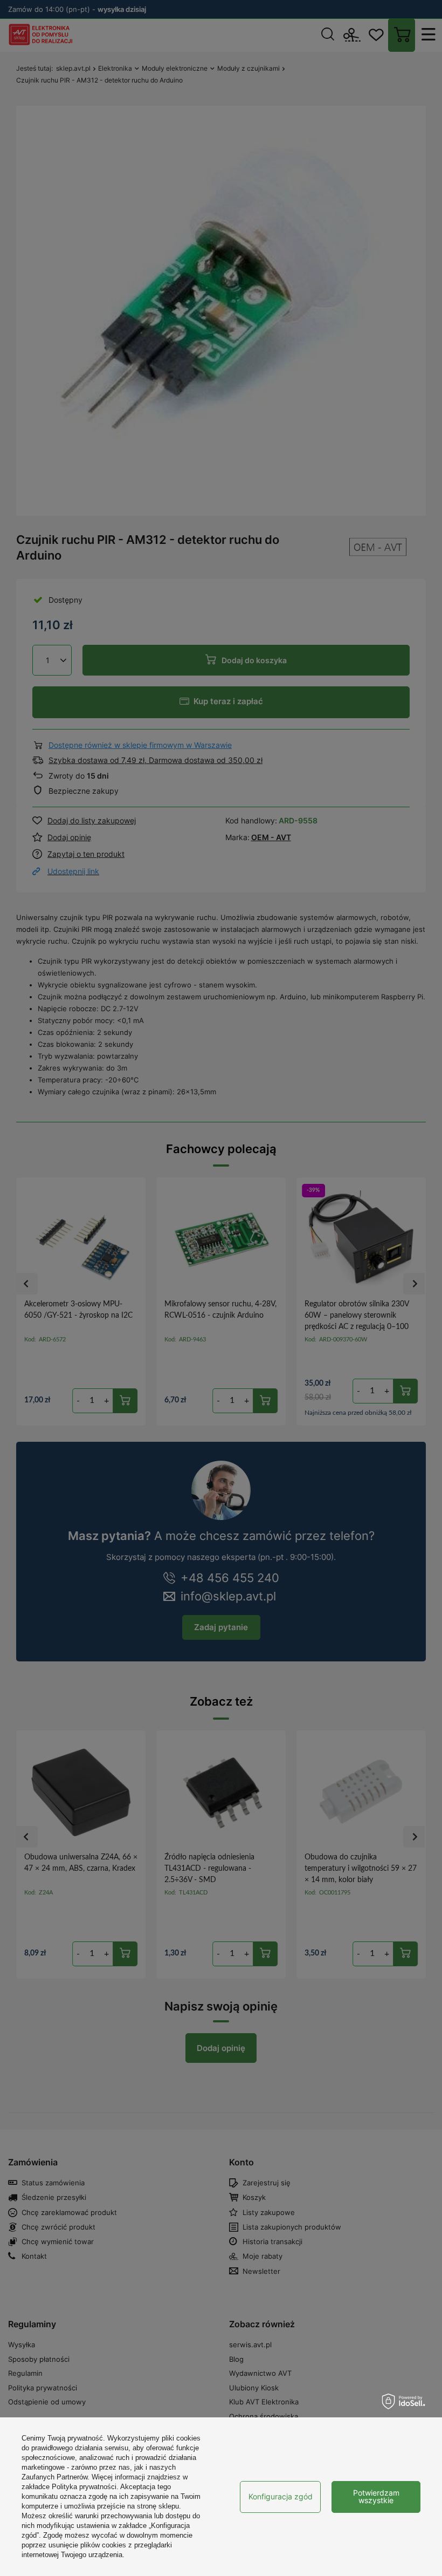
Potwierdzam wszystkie (376, 2496)
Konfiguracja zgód (281, 2496)
